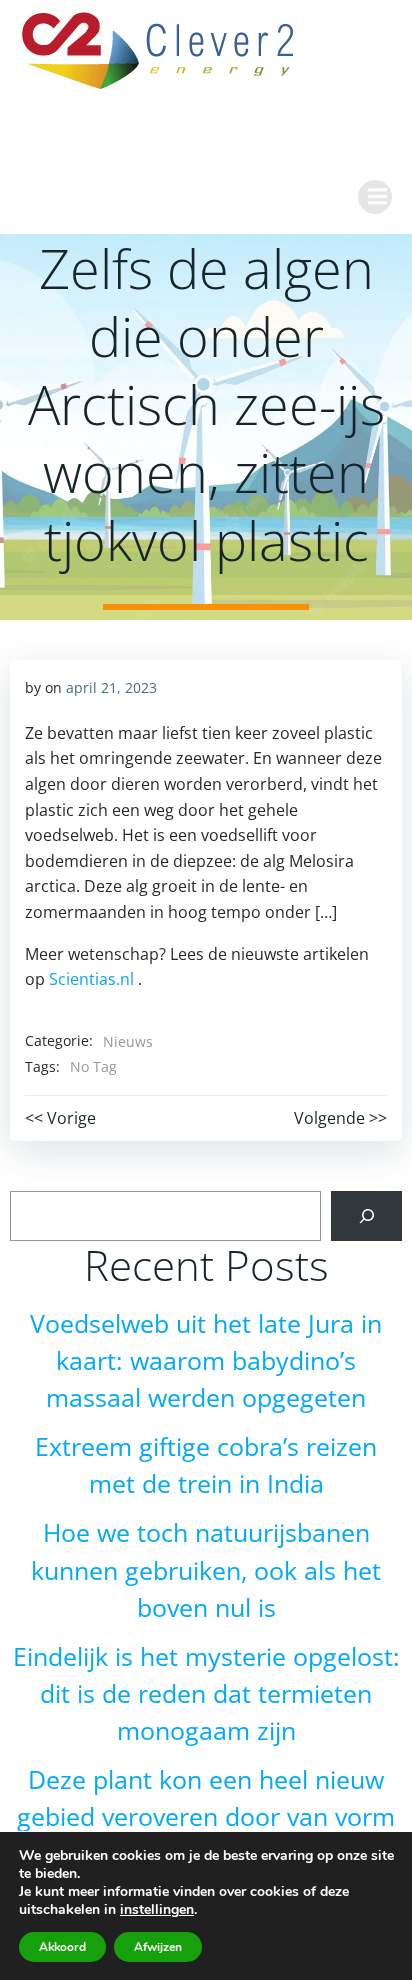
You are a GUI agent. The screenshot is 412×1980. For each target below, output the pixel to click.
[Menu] (375, 197)
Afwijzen (158, 1947)
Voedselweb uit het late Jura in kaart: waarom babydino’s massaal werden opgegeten (206, 1360)
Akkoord (62, 1947)
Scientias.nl (91, 979)
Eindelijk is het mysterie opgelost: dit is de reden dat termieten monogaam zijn (206, 1693)
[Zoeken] (366, 1215)
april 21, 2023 (111, 687)
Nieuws (128, 1041)
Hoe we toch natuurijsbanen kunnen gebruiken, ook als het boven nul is (206, 1569)
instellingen (157, 1910)
